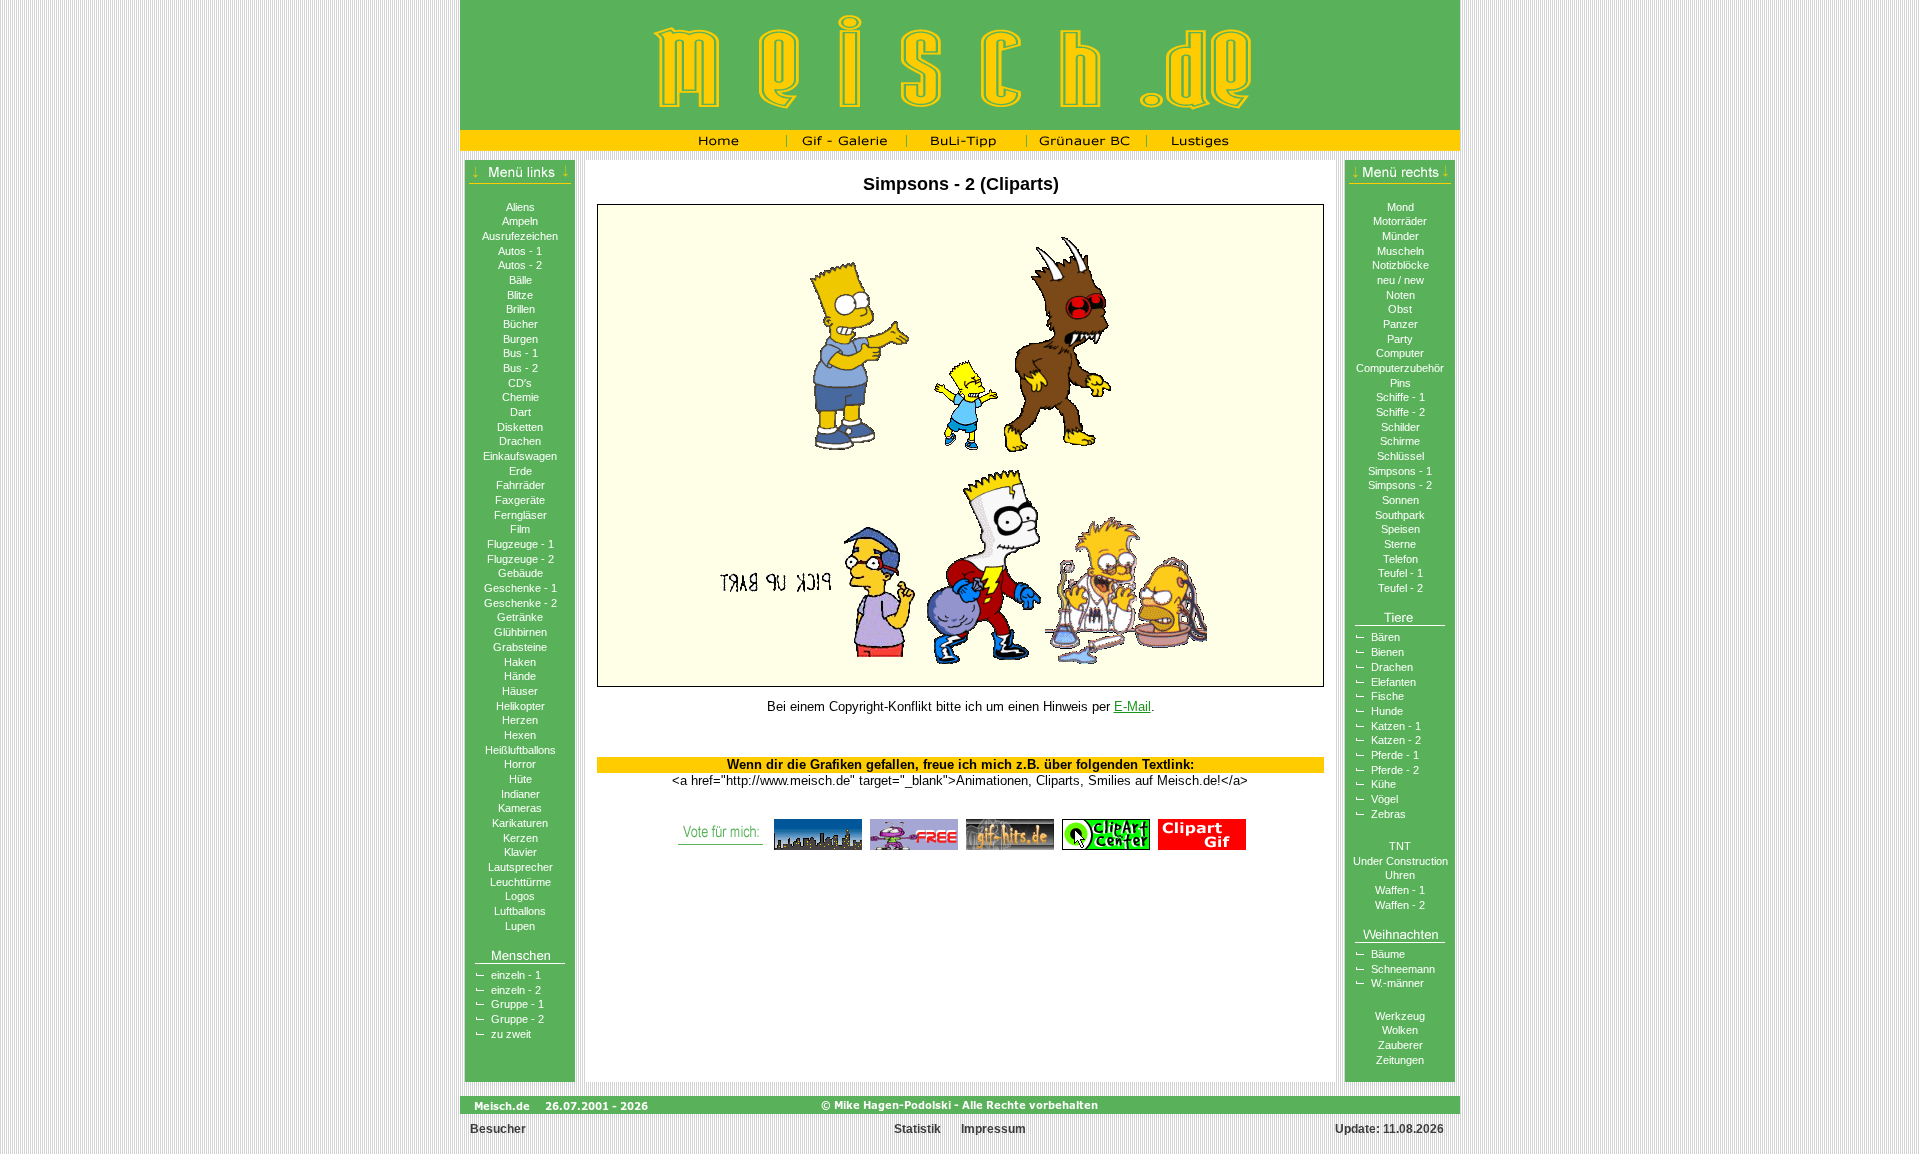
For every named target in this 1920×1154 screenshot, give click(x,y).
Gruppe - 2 (517, 1019)
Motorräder (1400, 221)
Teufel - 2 (1400, 588)
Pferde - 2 (1395, 770)
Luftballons (520, 911)
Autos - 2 (520, 265)
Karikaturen (520, 823)
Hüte (520, 779)
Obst (1400, 309)
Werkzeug (1400, 1016)
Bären (1385, 637)
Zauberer (1400, 1045)
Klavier (520, 852)
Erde (520, 471)
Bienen (1387, 652)
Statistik (917, 1129)
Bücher (520, 324)
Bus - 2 (520, 368)
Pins (1400, 383)
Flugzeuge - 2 (520, 559)
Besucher (496, 1129)
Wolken (1400, 1030)
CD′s (520, 383)
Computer (1400, 353)
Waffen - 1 (1400, 890)
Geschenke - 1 (520, 588)
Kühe (1383, 784)
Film (520, 529)
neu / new (1400, 280)
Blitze (520, 295)
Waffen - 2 (1400, 905)
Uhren (1400, 875)
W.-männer (1397, 983)
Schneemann (1403, 969)
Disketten (520, 427)
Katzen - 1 (1396, 726)
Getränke (520, 617)
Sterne (1400, 544)
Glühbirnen (520, 632)
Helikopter (520, 706)
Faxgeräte (520, 500)
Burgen (520, 339)
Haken (520, 662)
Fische (1387, 696)
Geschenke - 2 (520, 603)
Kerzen (520, 838)
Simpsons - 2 (1400, 485)
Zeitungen (1400, 1060)
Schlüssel (1400, 456)
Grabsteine (520, 647)
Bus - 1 (520, 353)
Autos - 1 (520, 251)
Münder (1400, 236)
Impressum (993, 1129)
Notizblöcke (1400, 265)
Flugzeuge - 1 (520, 544)
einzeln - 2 (516, 990)
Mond (1400, 207)
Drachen (520, 441)
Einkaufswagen (520, 456)
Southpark (1400, 515)
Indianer (520, 794)
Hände (520, 676)
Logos (520, 896)
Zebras (1388, 814)
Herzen (520, 720)
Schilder (1400, 427)
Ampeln (520, 221)
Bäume (1388, 954)
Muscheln (1400, 251)
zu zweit (511, 1034)
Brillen (520, 309)
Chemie (520, 397)
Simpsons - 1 (1400, 471)
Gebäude (520, 573)
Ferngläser (520, 515)
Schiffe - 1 (1400, 397)
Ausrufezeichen (520, 236)
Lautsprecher (520, 867)
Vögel (1384, 799)
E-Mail (1132, 706)
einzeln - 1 (516, 975)
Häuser (520, 691)
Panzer (1400, 324)
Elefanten (1393, 682)
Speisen (1400, 529)
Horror (520, 764)
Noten (1400, 295)
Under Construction (1400, 861)
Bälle (520, 280)
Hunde (1387, 711)
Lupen (520, 926)
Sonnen (1400, 500)
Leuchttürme (520, 882)
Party (1400, 339)
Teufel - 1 (1400, 573)
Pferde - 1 (1395, 755)
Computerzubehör (1400, 368)
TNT (1400, 846)
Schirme (1400, 441)
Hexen (520, 735)
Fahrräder (520, 485)
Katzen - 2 (1396, 740)
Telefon (1400, 559)
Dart (520, 412)
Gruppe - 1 (517, 1004)
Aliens (520, 207)
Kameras (520, 808)
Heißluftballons (520, 750)
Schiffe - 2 (1400, 412)
